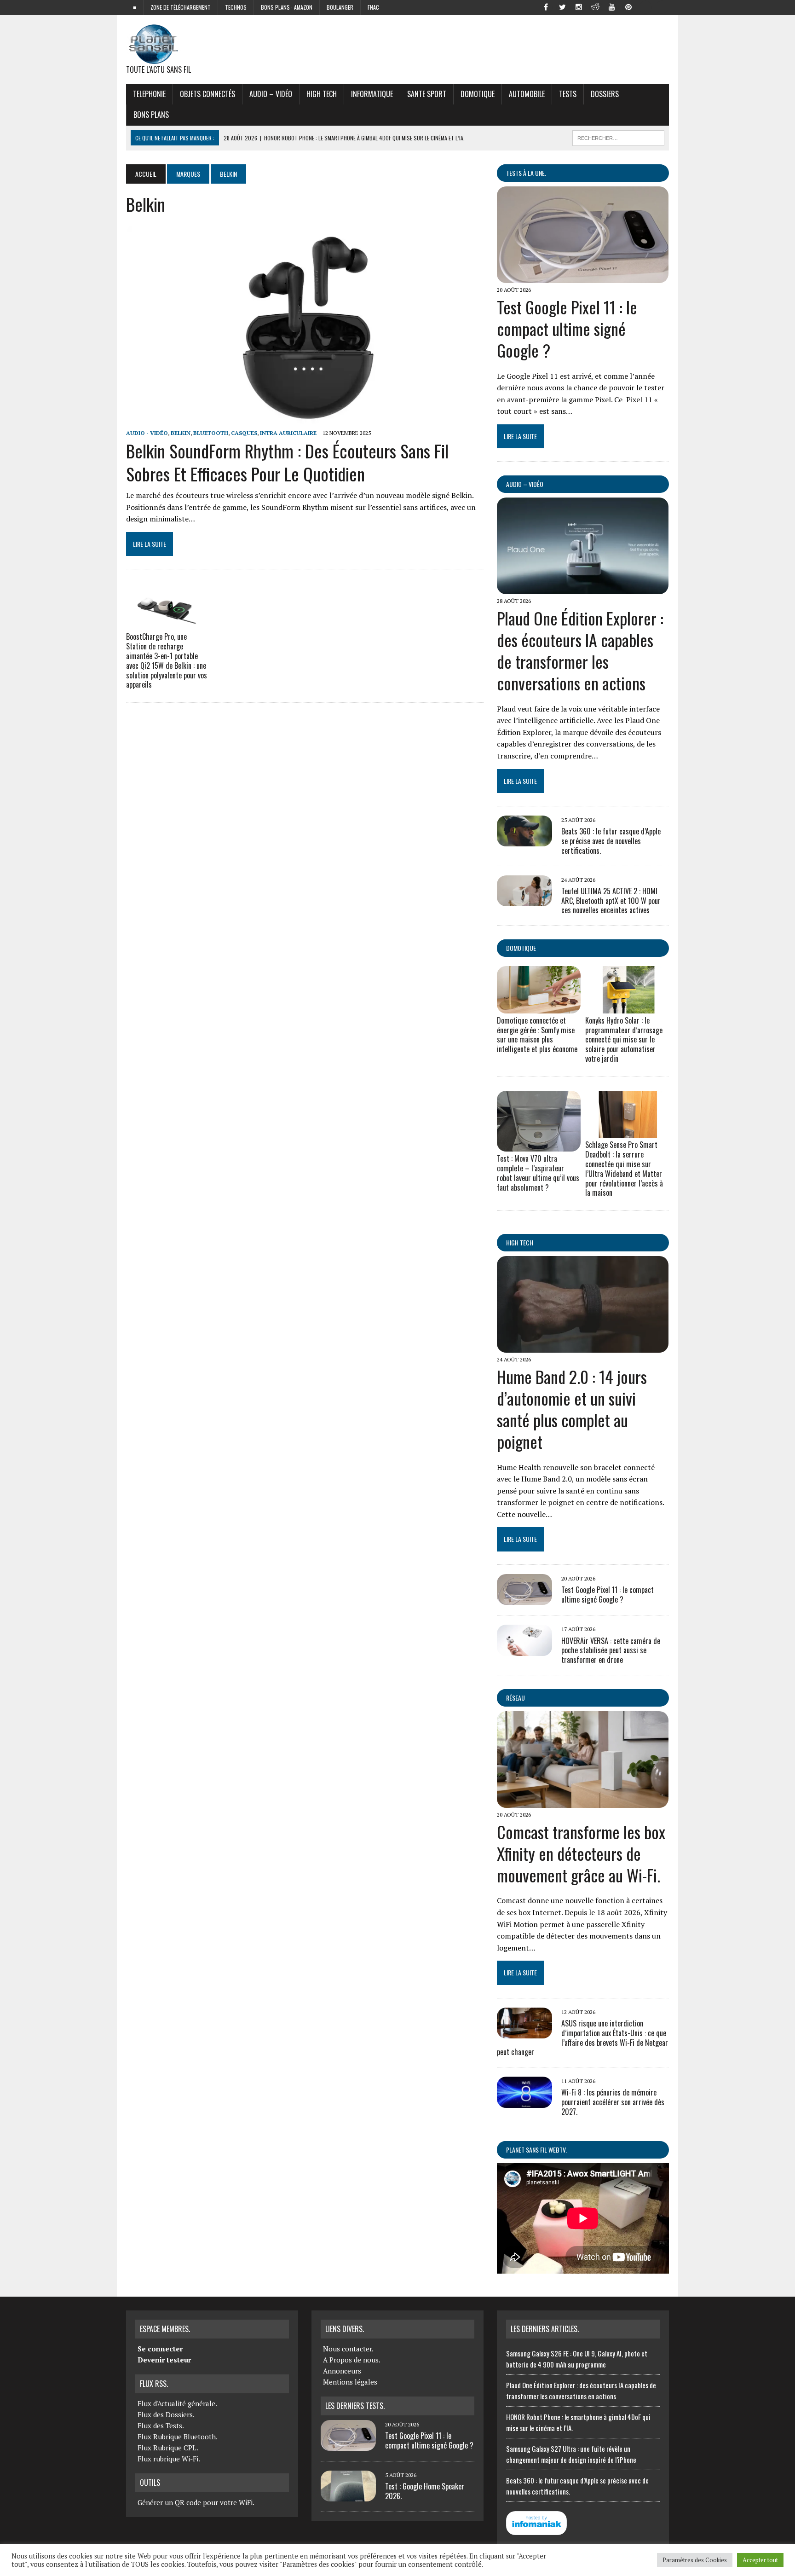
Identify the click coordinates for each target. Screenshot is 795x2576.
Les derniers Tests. (355, 2406)
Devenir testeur (164, 2360)
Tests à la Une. (526, 173)
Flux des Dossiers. (166, 2414)
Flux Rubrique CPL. (168, 2448)
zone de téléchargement (181, 7)
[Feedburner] (645, 6)
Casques (244, 433)
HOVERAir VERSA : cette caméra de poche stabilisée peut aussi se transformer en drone (611, 1650)
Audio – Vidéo (271, 94)
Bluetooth (211, 433)
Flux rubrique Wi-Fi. (169, 2459)
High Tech (322, 94)
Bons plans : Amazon (287, 7)
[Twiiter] (562, 6)
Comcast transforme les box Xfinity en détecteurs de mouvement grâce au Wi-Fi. (581, 1853)
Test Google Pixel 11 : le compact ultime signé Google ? (567, 328)
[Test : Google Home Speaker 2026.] (348, 2496)
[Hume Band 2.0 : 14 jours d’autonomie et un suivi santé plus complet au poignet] (583, 1347)
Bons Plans (151, 115)
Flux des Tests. (161, 2425)
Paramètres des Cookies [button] (695, 2560)
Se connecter (160, 2349)
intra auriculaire (288, 433)
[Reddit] (595, 6)
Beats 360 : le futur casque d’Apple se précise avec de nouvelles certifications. (611, 841)
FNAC (373, 7)
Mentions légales (350, 2382)
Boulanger (340, 7)
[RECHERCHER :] (618, 137)
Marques (188, 174)
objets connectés (207, 94)
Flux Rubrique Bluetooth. (178, 2437)
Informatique (372, 94)
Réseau (516, 1698)
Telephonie (149, 94)
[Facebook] (546, 6)
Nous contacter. (348, 2349)
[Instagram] (579, 6)
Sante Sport (427, 94)
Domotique (478, 94)
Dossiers (605, 94)
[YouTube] (612, 6)
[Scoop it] (662, 6)
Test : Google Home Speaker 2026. (425, 2491)
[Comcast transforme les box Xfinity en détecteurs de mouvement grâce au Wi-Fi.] (583, 1801)
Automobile (527, 94)
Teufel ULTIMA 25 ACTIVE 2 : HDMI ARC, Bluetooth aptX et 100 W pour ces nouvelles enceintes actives (611, 901)
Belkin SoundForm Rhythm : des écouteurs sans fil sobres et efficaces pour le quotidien (287, 462)
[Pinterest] (628, 6)
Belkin (181, 433)
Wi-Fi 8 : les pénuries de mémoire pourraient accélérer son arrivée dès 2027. (613, 2102)
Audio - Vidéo (147, 433)
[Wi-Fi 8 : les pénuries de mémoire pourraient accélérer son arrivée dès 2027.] (524, 2101)
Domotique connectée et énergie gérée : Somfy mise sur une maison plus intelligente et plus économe (537, 1035)
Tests (568, 94)
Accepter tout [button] (760, 2560)
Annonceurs (342, 2371)
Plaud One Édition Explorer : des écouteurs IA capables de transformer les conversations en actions (580, 650)
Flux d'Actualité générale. (177, 2403)
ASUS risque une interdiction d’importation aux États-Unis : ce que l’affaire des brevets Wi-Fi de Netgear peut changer (582, 2038)
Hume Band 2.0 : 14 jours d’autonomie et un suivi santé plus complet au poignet (572, 1409)
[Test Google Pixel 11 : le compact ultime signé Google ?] (583, 277)
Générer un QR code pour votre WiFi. (196, 2502)
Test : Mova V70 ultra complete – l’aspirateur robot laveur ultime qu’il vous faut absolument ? (538, 1173)
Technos (236, 7)
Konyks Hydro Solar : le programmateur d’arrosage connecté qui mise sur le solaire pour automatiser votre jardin (624, 1039)
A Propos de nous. (352, 2360)
